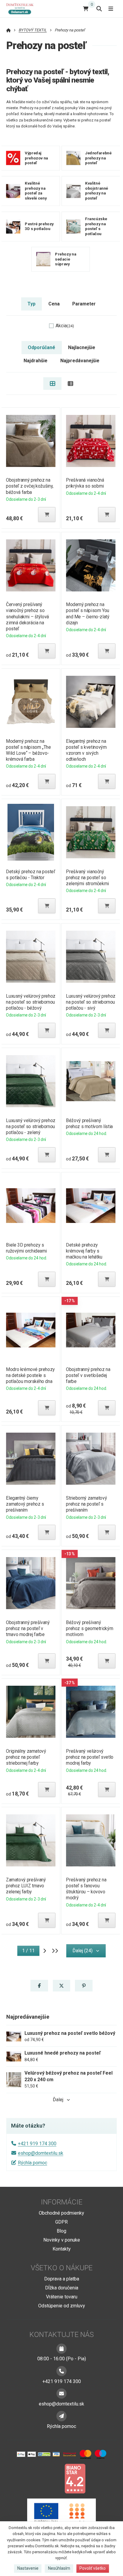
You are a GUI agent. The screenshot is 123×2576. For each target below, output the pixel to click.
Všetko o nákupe (62, 2268)
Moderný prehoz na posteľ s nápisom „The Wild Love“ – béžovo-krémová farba (28, 750)
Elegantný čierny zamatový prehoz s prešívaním (25, 1504)
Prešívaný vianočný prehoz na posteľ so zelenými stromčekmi (87, 878)
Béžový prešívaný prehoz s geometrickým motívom (90, 1628)
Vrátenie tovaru (62, 2297)
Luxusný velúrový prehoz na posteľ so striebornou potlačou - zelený (31, 1126)
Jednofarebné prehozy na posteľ (98, 158)
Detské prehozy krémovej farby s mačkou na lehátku (84, 1251)
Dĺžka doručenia (62, 2288)
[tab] (52, 384)
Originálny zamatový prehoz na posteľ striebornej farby (26, 1757)
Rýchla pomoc (33, 2163)
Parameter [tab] (84, 304)
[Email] (61, 2394)
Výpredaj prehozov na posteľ (36, 158)
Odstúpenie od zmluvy (62, 2306)
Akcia (65, 326)
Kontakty (62, 2249)
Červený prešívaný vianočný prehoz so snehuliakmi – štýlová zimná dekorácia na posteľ (27, 617)
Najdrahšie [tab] (36, 361)
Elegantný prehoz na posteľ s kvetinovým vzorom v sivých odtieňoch (86, 750)
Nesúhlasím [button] (59, 2568)
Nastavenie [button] (28, 2568)
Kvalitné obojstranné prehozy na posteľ (97, 191)
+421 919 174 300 (37, 2144)
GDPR (61, 2222)
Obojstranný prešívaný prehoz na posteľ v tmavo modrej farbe (28, 1628)
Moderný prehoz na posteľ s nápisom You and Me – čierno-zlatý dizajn (88, 613)
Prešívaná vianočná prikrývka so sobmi (85, 483)
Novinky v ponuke (62, 2240)
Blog (61, 2231)
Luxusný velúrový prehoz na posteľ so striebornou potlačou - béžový (31, 1002)
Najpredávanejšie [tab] (80, 361)
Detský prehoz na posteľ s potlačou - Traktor (30, 875)
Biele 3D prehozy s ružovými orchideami (26, 1248)
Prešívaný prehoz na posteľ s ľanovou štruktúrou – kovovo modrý (86, 1889)
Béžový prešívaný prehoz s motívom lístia (89, 1123)
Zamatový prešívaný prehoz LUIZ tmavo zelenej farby (26, 1886)
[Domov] (22, 9)
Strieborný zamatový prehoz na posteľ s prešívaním (86, 1504)
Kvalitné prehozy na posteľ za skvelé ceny (36, 191)
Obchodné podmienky (61, 2213)
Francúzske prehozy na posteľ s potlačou (96, 226)
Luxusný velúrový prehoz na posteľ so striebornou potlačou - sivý (91, 1002)
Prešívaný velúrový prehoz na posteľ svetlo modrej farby (90, 1757)
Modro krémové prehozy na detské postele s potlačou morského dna (30, 1375)
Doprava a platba (62, 2279)
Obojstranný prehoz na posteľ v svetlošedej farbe (88, 1375)
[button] (47, 515)
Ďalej (58, 2100)
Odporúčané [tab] (41, 347)
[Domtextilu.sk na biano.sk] (75, 2478)
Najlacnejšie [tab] (82, 347)
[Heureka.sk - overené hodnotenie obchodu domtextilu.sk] (50, 2478)
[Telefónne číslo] (61, 2371)
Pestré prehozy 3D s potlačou (39, 226)
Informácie (62, 2202)
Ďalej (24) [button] (83, 1951)
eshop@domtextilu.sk (41, 2153)
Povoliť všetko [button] (93, 2568)
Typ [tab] (31, 304)
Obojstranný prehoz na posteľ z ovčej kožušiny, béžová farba (30, 486)
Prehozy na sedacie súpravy (66, 259)
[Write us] (61, 2416)
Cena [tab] (54, 304)
